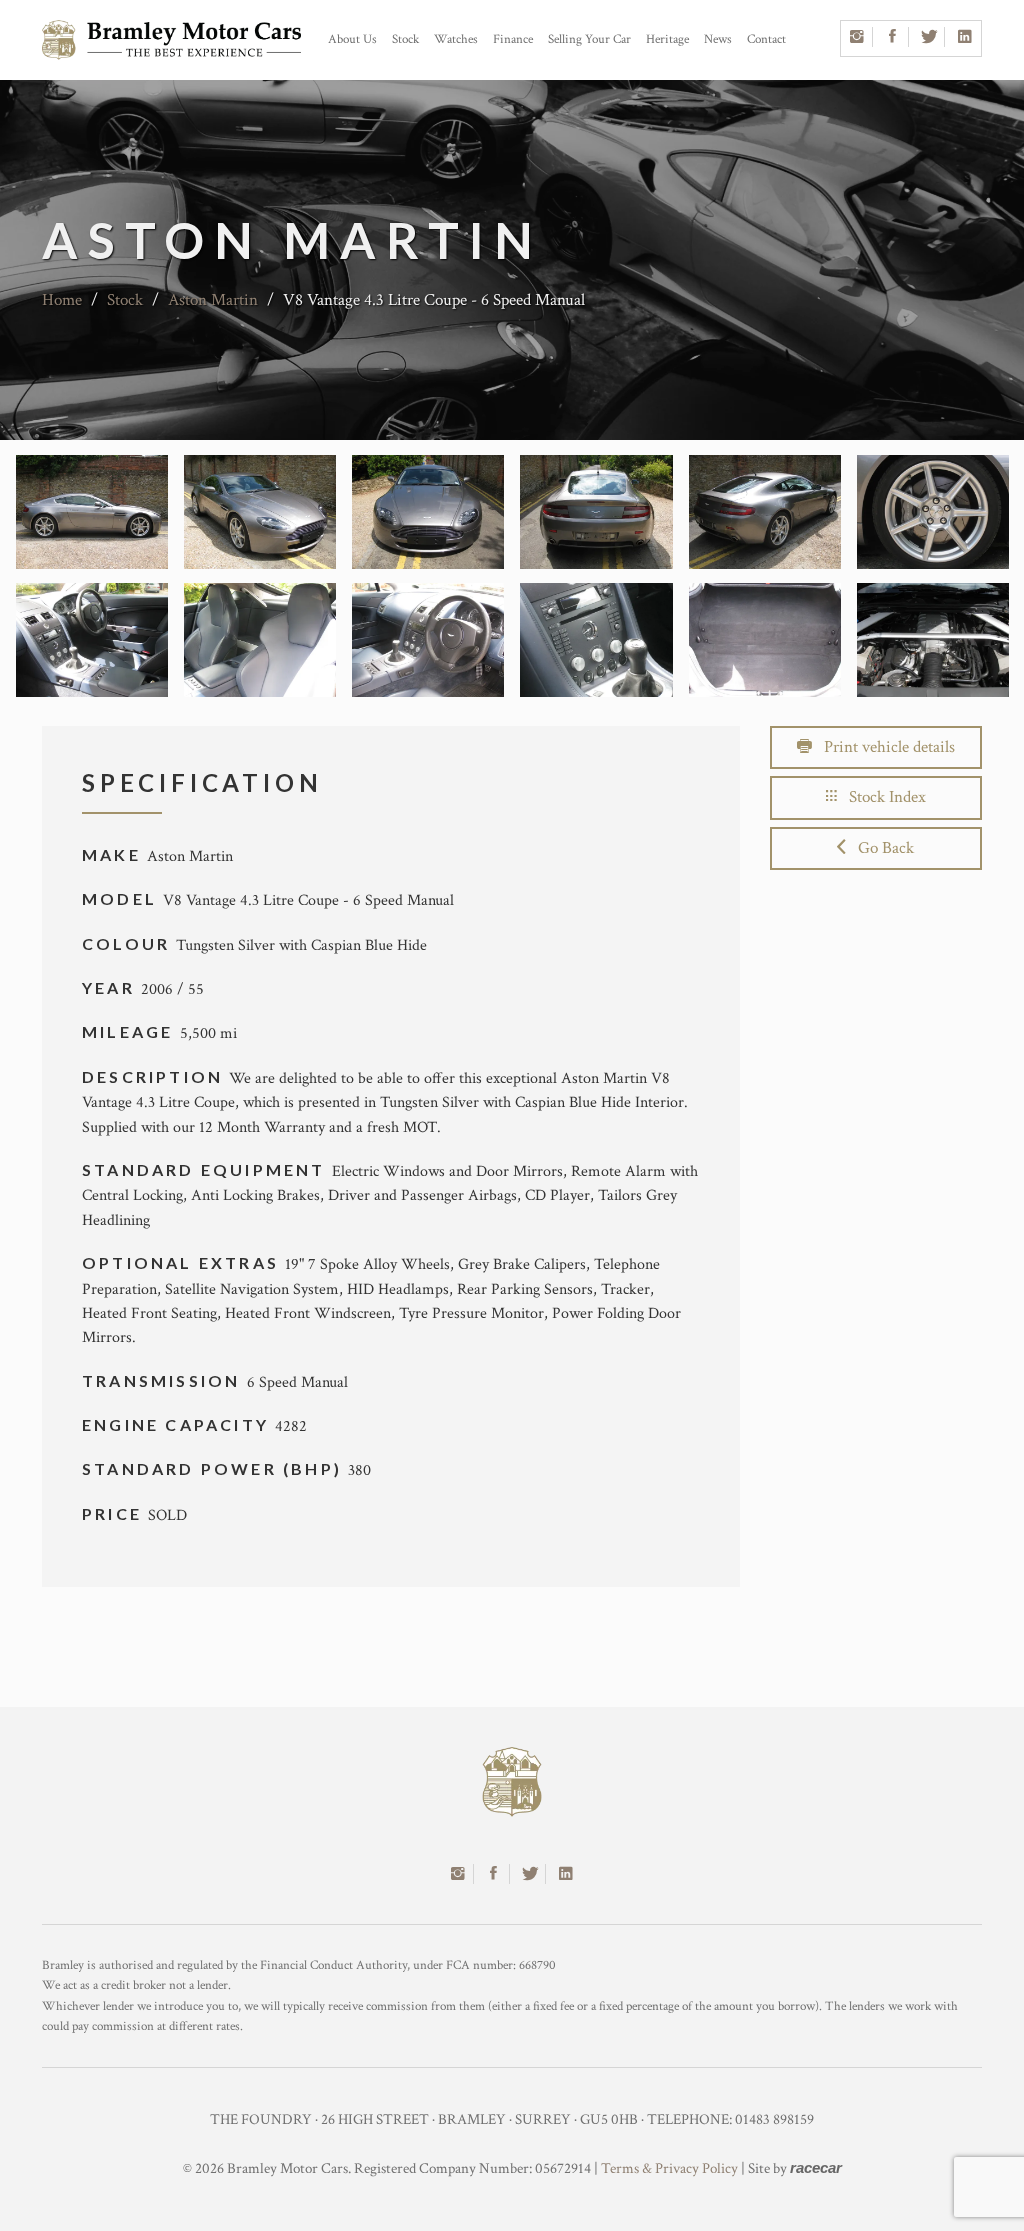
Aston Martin (213, 300)
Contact (766, 39)
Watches (456, 39)
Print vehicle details (883, 747)
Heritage (667, 39)
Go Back (880, 848)
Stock (405, 39)
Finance (513, 39)
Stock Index (881, 797)
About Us (352, 39)
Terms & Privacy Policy (669, 2168)
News (718, 39)
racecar (816, 2167)
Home (62, 300)
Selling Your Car (589, 39)
